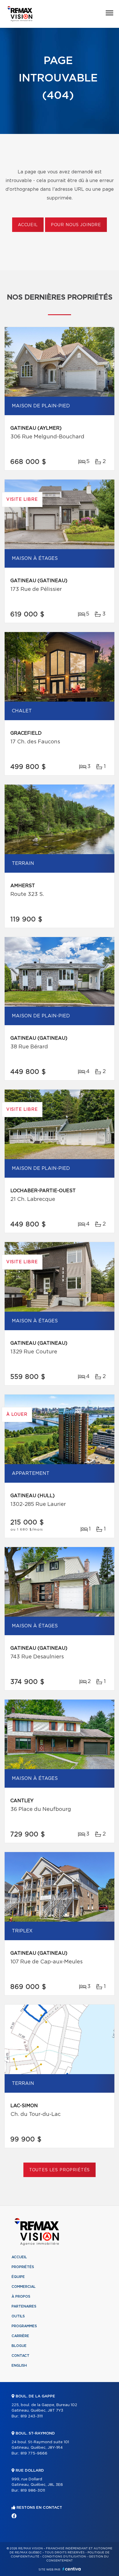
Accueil (28, 225)
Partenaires (24, 2306)
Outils (18, 2316)
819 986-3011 (33, 2491)
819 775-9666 (34, 2454)
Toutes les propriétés (60, 2170)
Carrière (20, 2336)
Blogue (19, 2346)
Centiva (72, 2569)
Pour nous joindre (76, 225)
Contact (21, 2356)
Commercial (24, 2287)
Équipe (18, 2277)
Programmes (24, 2326)
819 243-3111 (32, 2416)
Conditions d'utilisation (64, 2557)
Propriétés (23, 2267)
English (19, 2366)
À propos (21, 2297)
